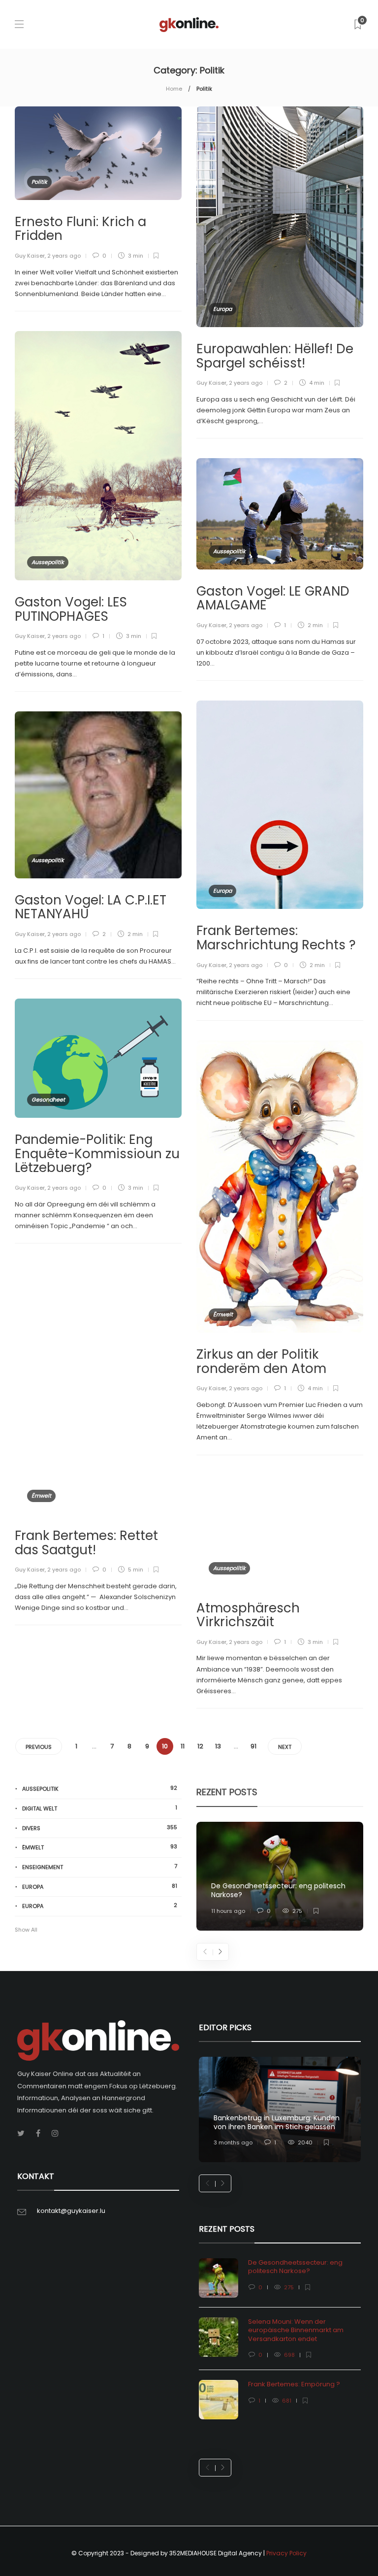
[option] (280, 1876)
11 (183, 1746)
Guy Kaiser (30, 256)
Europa (222, 309)
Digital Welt (100, 1808)
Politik (39, 182)
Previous (39, 1747)
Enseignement (100, 1867)
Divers (100, 1828)
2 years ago (64, 256)
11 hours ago (228, 1911)
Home (174, 89)
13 (218, 1746)
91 (253, 1746)
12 (200, 1746)
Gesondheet (48, 1100)
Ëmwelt (223, 1314)
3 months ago (233, 2142)
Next (285, 1747)
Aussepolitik (48, 562)
